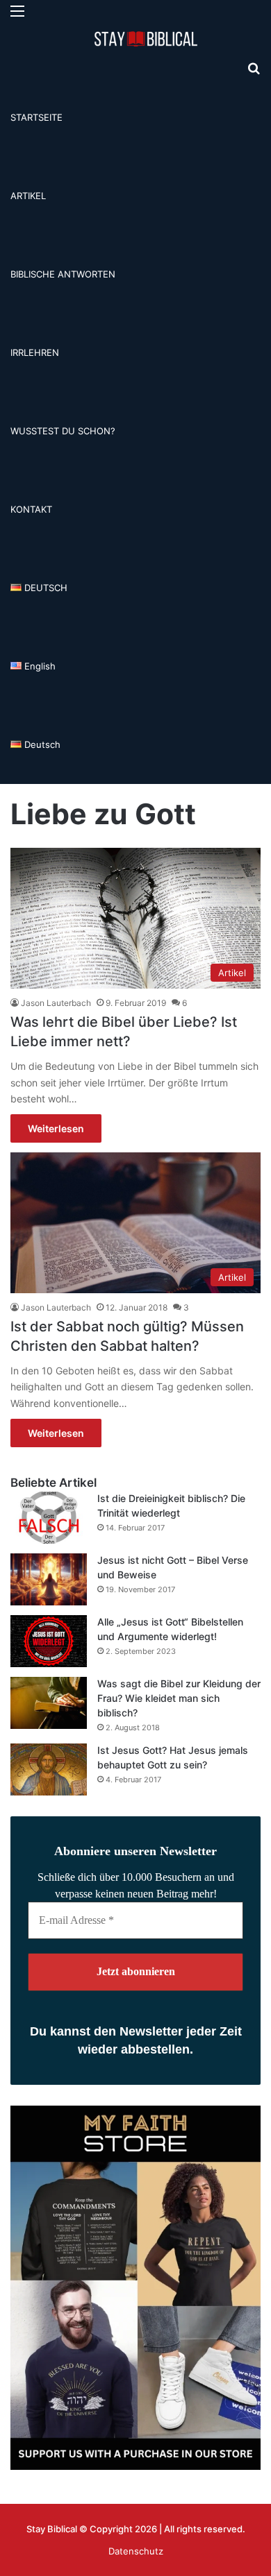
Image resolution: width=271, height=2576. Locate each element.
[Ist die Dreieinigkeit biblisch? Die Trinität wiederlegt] (49, 1518)
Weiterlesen (56, 1128)
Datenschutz (136, 2551)
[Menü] (17, 16)
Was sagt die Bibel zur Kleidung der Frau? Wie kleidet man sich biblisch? (179, 1698)
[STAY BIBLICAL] (149, 39)
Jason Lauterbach (56, 1003)
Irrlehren (35, 352)
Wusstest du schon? (63, 431)
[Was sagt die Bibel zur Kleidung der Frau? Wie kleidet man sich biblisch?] (49, 1703)
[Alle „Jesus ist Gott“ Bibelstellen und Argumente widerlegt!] (49, 1641)
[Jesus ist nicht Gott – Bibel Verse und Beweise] (49, 1579)
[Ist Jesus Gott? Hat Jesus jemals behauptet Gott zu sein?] (49, 1769)
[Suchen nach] (254, 73)
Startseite (36, 117)
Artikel (28, 196)
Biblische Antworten (63, 274)
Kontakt (31, 509)
